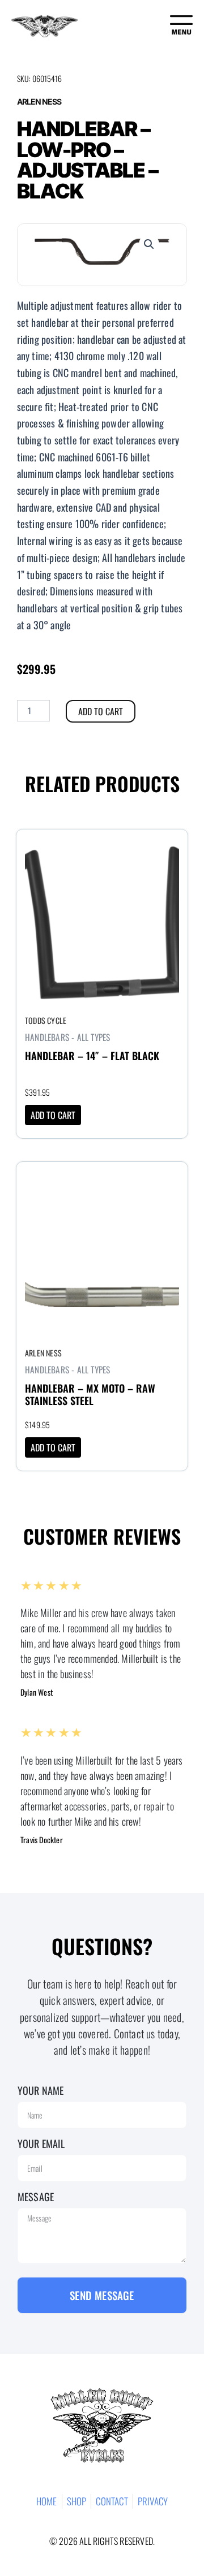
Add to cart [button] (53, 1115)
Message (36, 2197)
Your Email (41, 2143)
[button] (149, 244)
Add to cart (101, 711)
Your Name (41, 2090)
